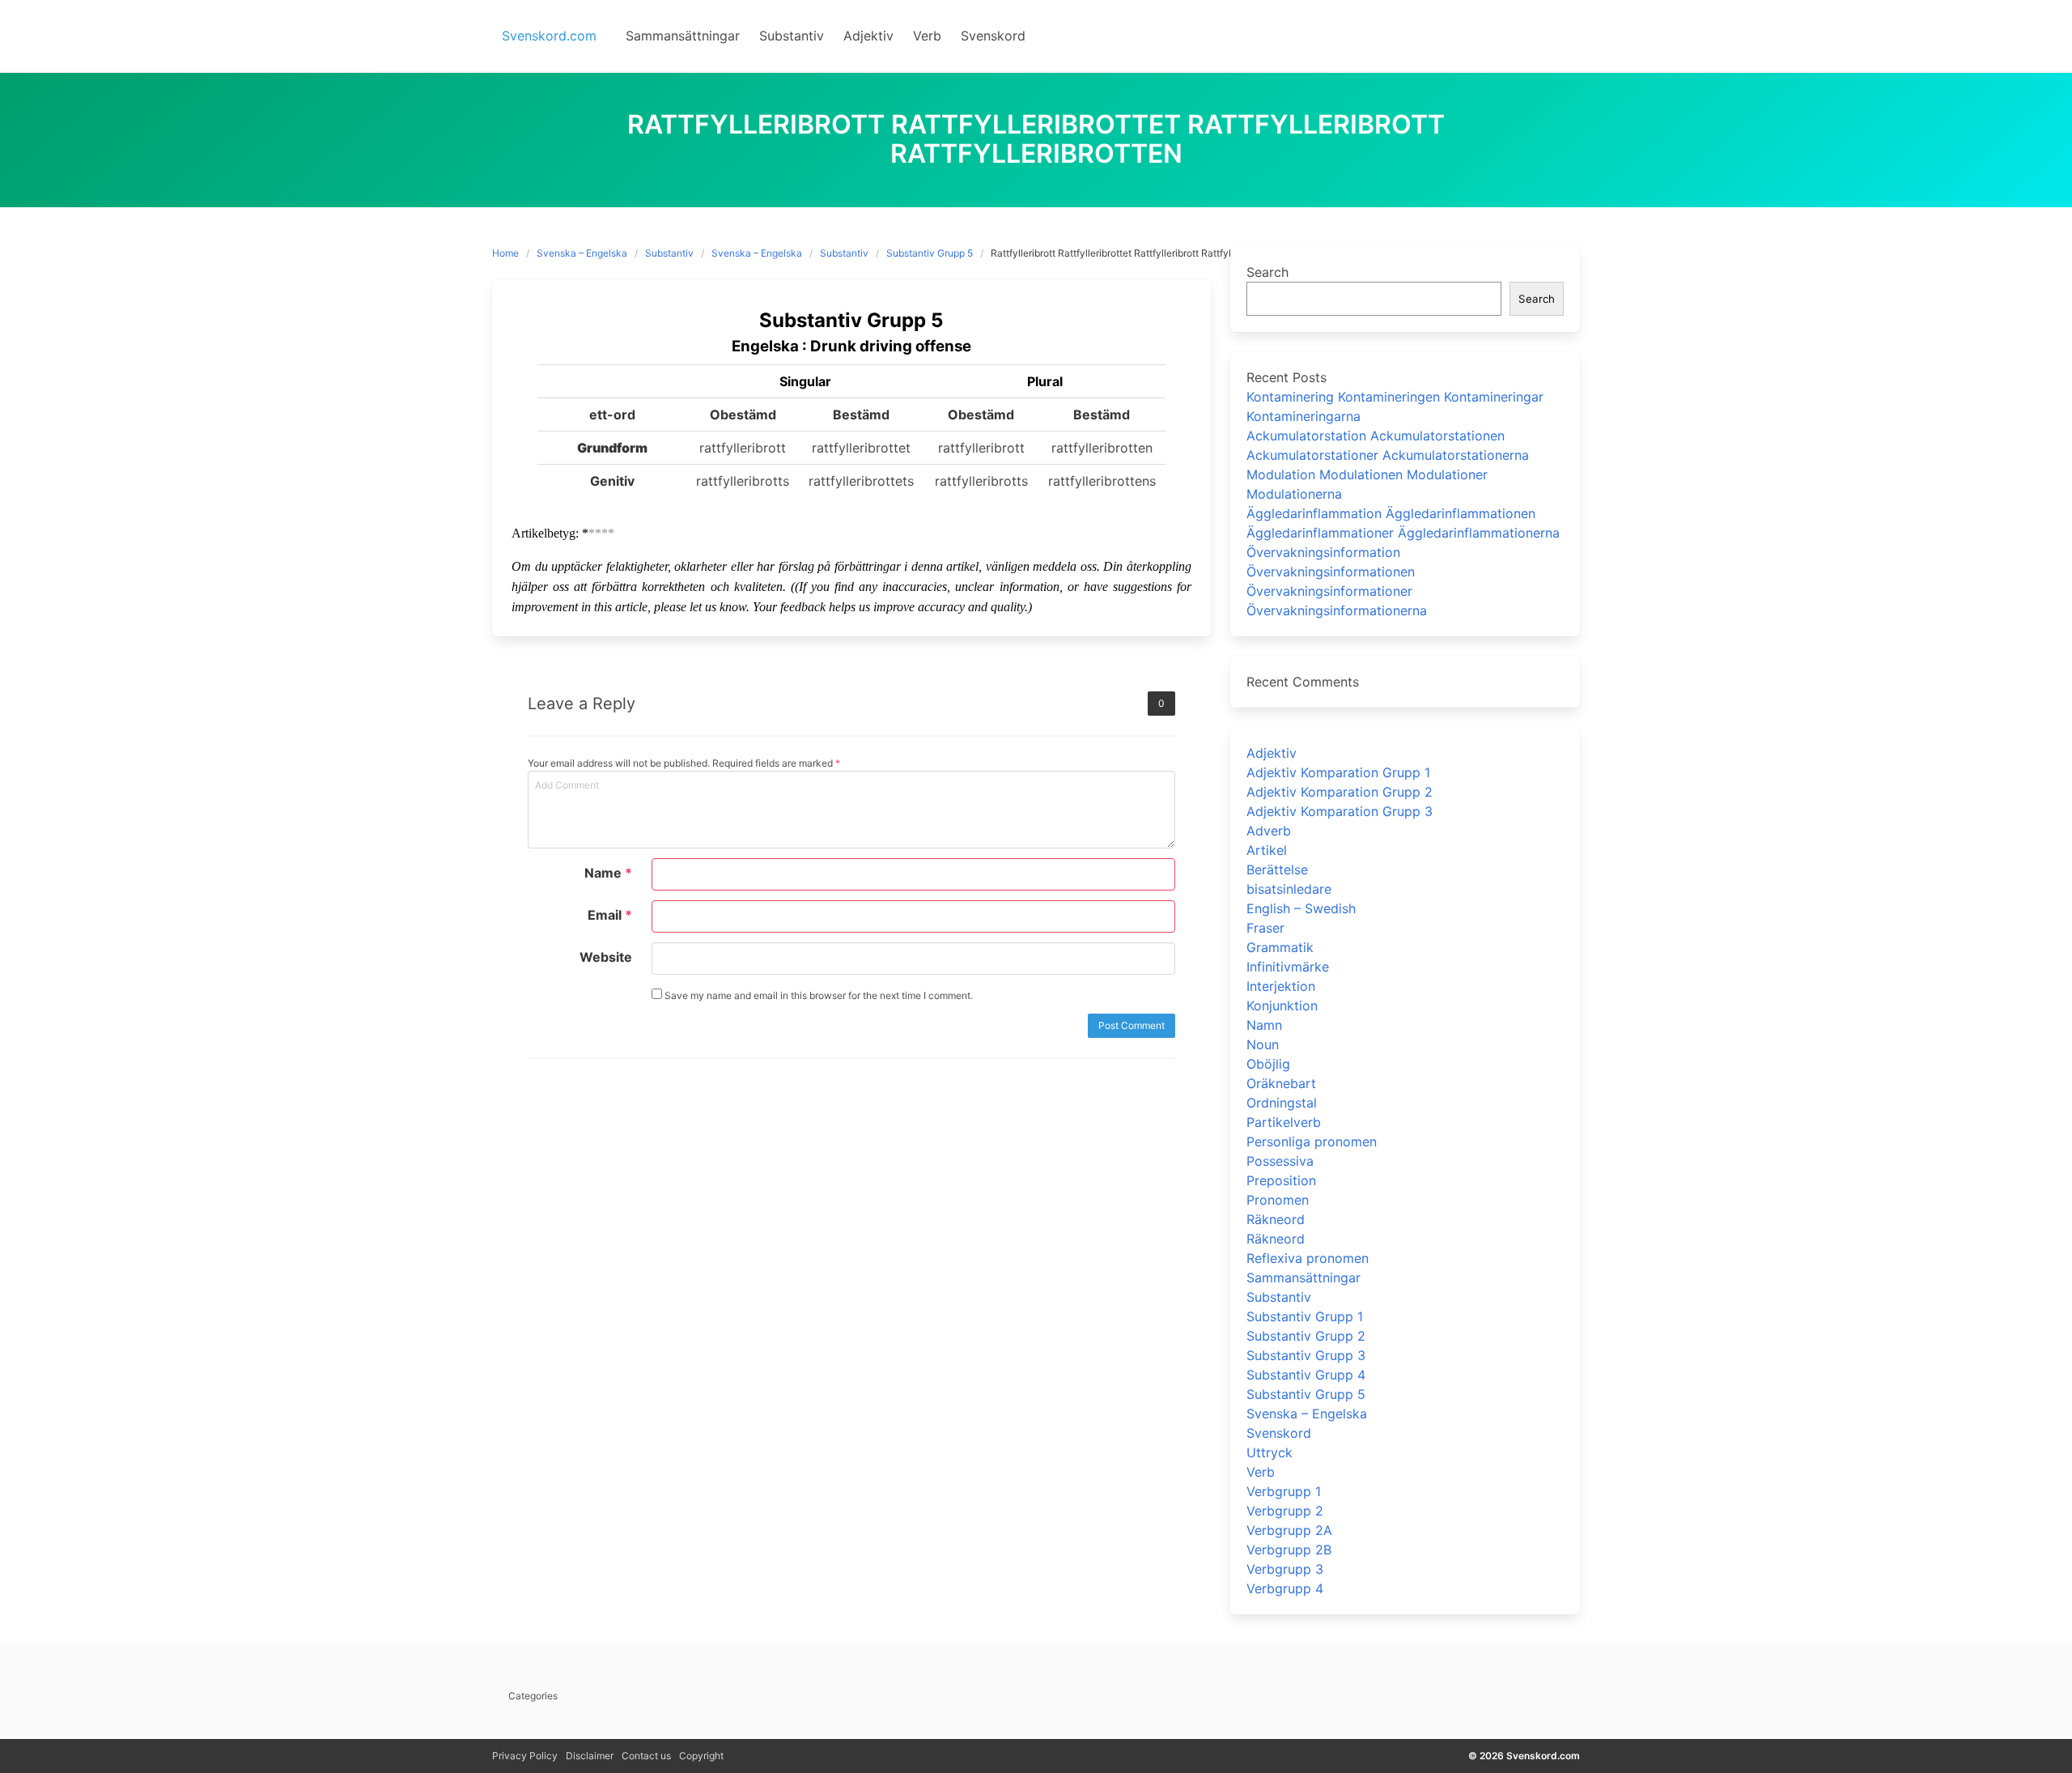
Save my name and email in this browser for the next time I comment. (817, 995)
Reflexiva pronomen (1308, 1258)
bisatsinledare (1289, 889)
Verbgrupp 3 (1285, 1569)
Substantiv (669, 253)
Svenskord (1279, 1433)
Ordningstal (1282, 1103)
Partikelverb (1284, 1122)
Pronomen (1278, 1200)
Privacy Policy (525, 1756)
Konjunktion (1282, 1006)
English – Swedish (1301, 908)
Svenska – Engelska (582, 253)
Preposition (1281, 1180)
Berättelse (1277, 869)
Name (608, 873)
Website (606, 957)
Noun (1263, 1044)
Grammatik (1280, 947)
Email (610, 915)
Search (1267, 272)
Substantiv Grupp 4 (1306, 1375)
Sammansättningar (1303, 1278)
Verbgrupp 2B (1289, 1550)
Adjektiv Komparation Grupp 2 (1340, 792)
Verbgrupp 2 (1285, 1511)
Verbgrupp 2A (1289, 1530)
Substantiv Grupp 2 (1306, 1336)
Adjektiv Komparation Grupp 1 (1338, 772)
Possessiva (1280, 1161)
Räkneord (1276, 1219)
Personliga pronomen (1312, 1142)
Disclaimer (590, 1756)
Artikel (1267, 850)
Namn (1264, 1025)
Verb (1261, 1472)
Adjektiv (1272, 753)
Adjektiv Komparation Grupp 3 (1340, 811)
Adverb (1269, 831)
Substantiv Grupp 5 (930, 253)
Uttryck (1270, 1452)
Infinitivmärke (1288, 967)
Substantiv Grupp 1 (1305, 1316)
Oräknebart (1281, 1083)
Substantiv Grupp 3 (1306, 1355)
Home (505, 253)
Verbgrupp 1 (1284, 1491)
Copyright (701, 1756)
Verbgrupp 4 (1285, 1588)
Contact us (646, 1756)
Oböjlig (1268, 1064)
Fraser (1265, 928)
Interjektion (1281, 986)
